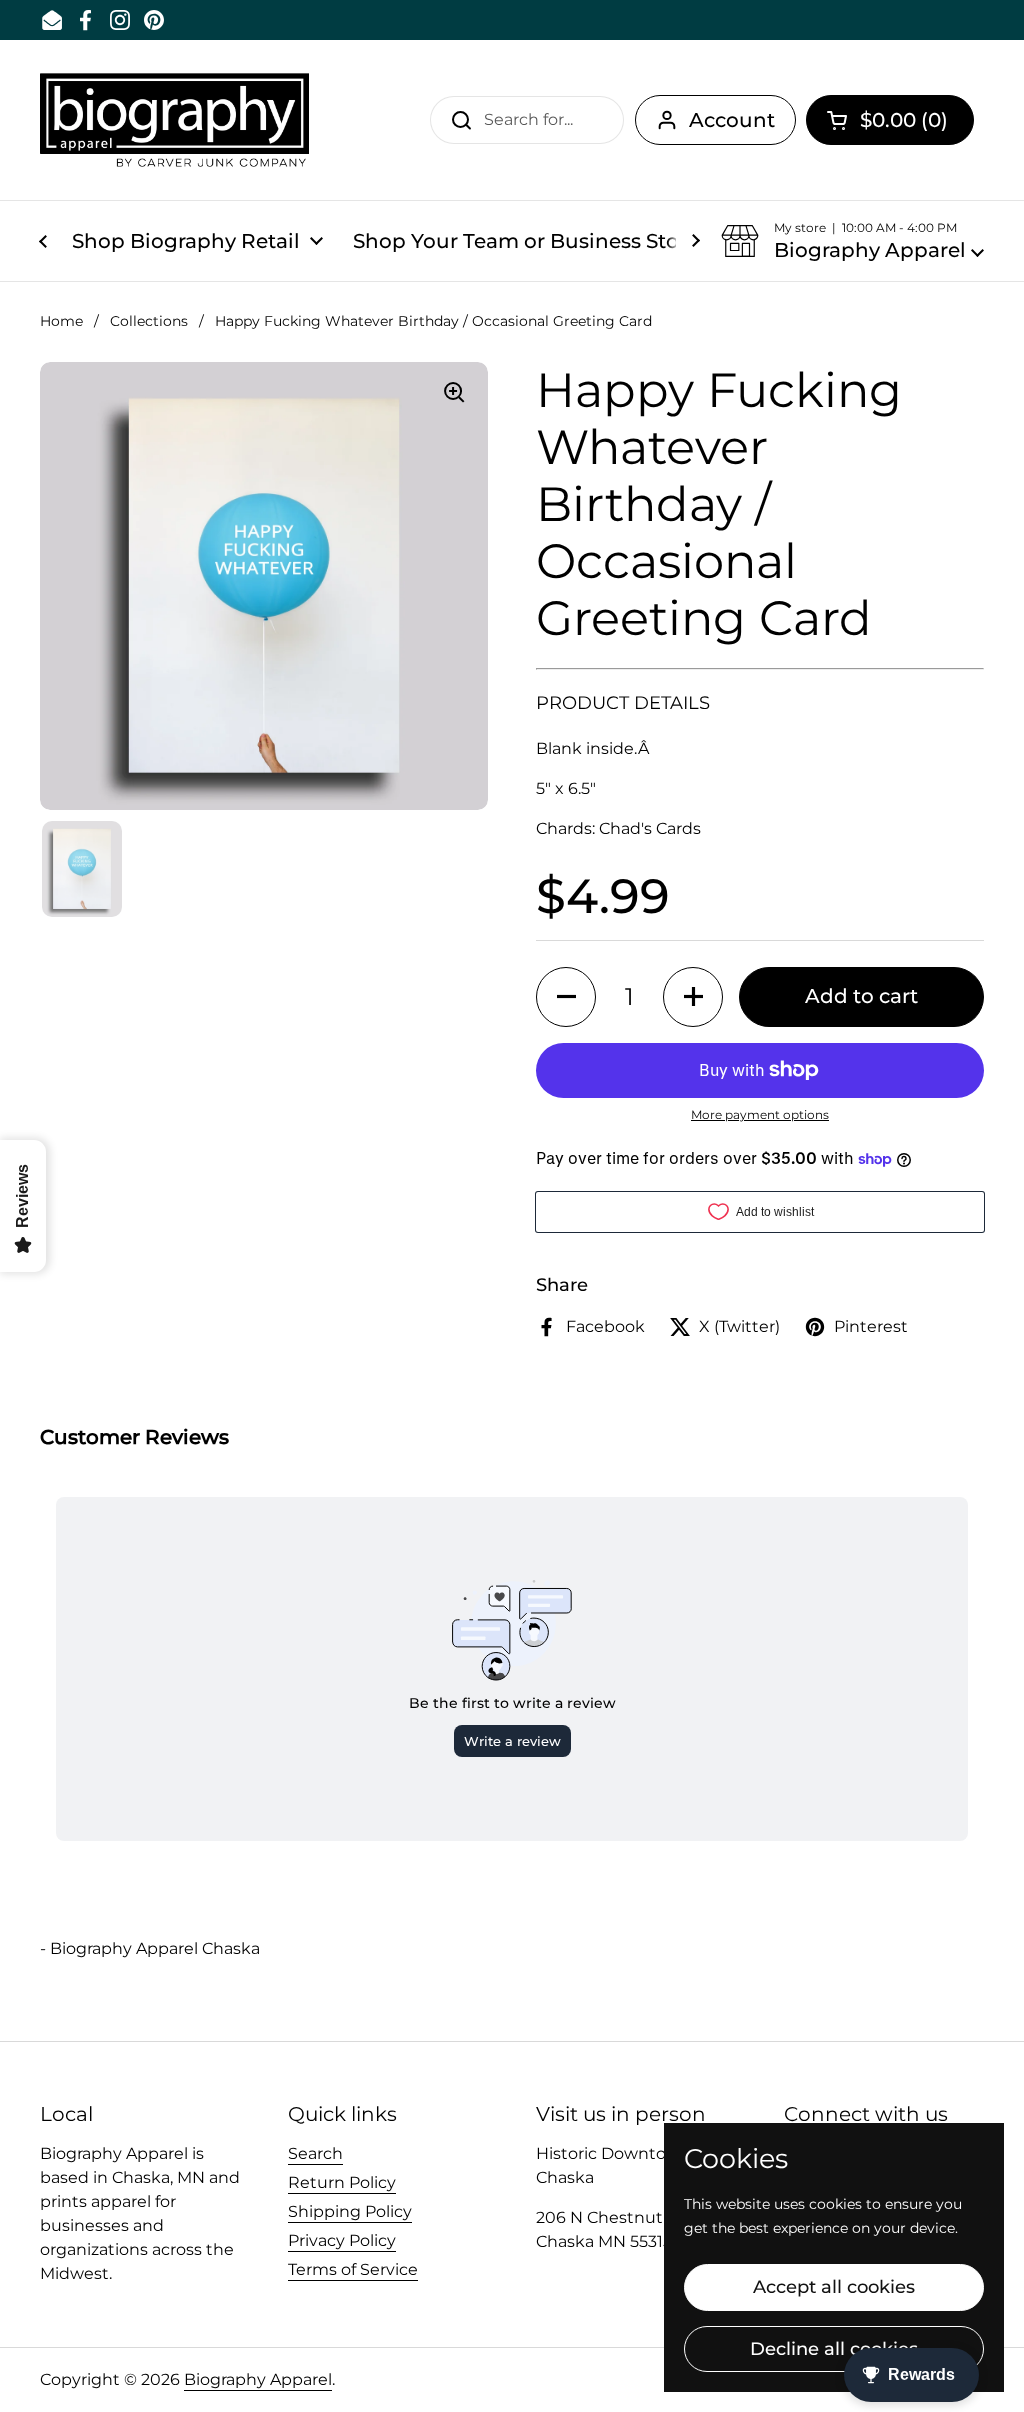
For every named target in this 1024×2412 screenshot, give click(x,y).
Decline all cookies (834, 2349)
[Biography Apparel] (174, 120)
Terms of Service (353, 2269)
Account (732, 120)
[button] (890, 120)
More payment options (760, 1114)
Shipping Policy (350, 2211)
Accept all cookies (834, 2287)
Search (315, 2153)
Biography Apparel (258, 2379)
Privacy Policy (342, 2240)
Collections (149, 321)
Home (61, 321)
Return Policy (342, 2182)
